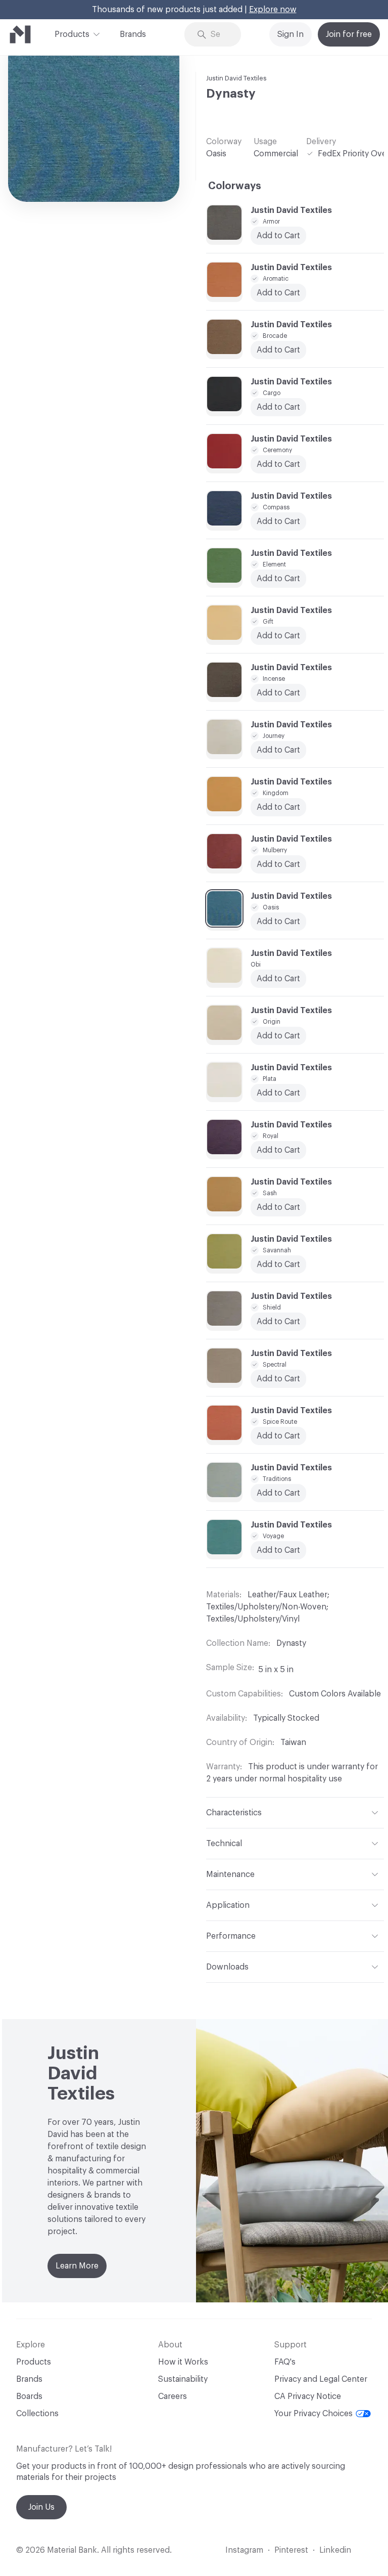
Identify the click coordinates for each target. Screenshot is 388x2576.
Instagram (244, 2550)
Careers (173, 2396)
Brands (133, 34)
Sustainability (183, 2379)
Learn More (77, 2266)
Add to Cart (278, 579)
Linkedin (335, 2550)
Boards (29, 2396)
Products (72, 34)
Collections (37, 2414)
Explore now (273, 10)
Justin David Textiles (236, 78)
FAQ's (285, 2362)
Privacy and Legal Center (321, 2379)
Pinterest (291, 2550)
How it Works (183, 2362)
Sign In (290, 34)
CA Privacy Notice (308, 2396)
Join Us (41, 2507)
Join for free (349, 34)
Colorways (235, 186)
